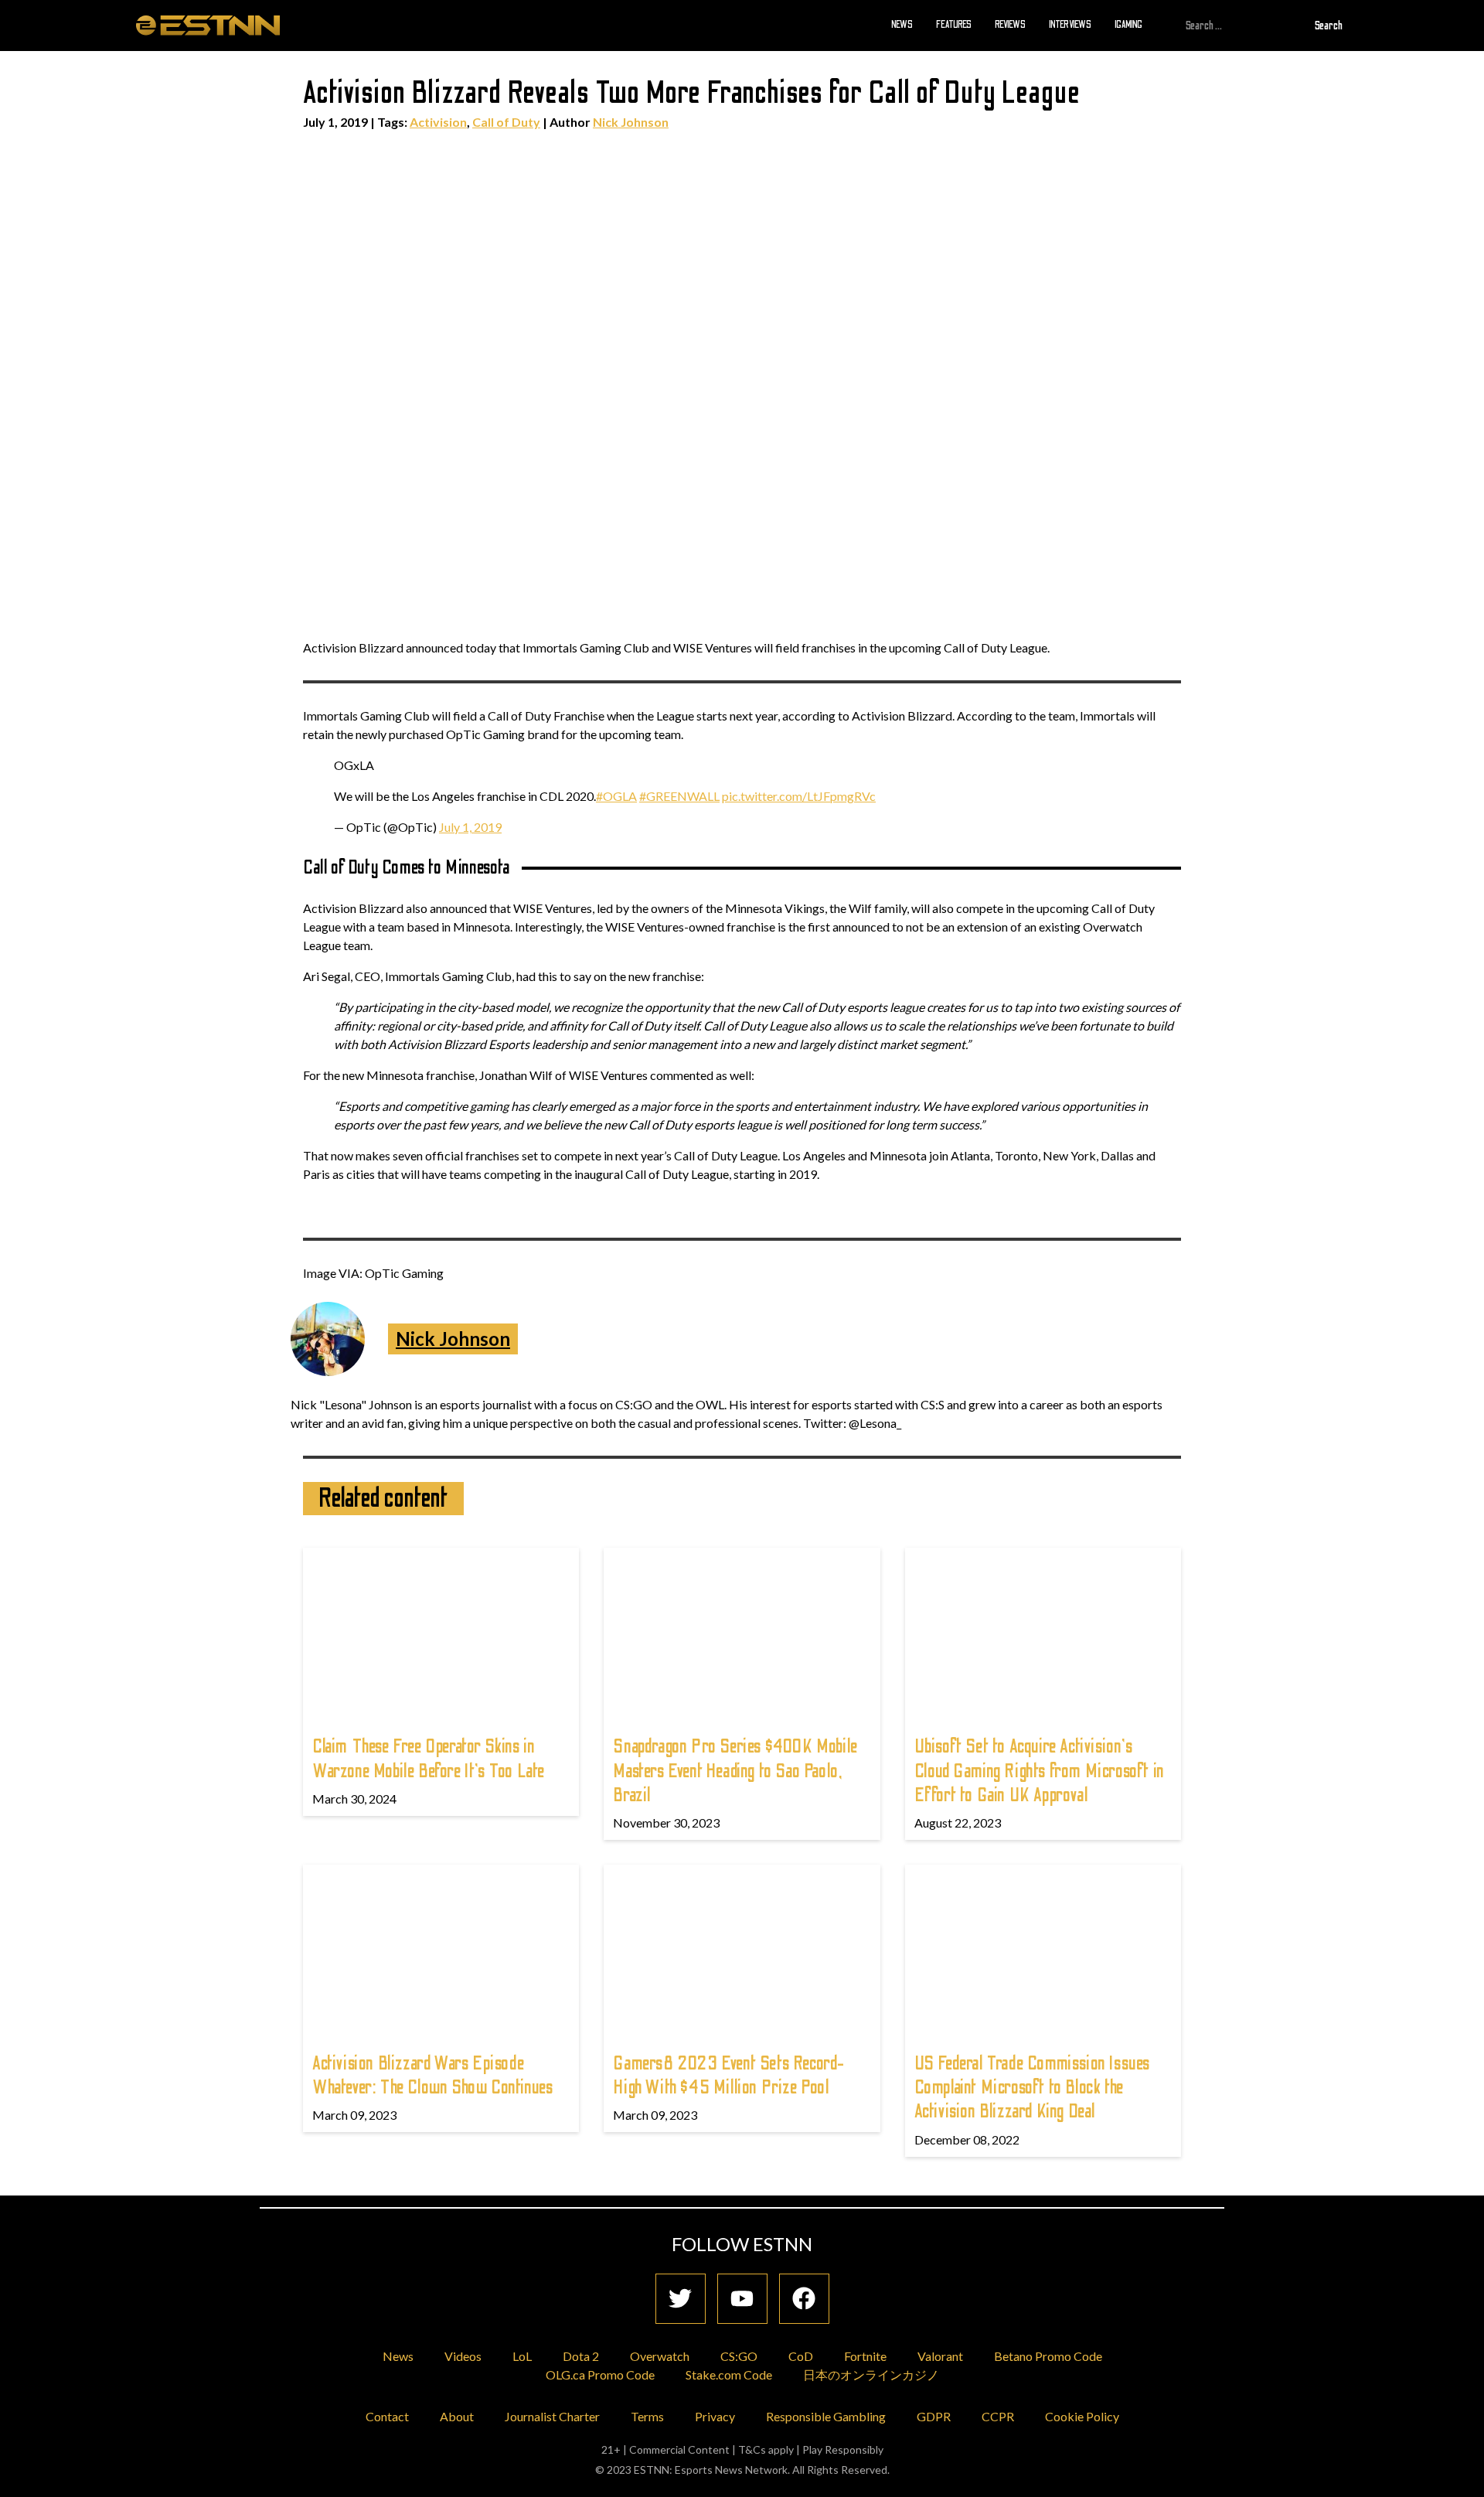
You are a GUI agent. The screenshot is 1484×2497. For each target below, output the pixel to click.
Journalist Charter (552, 2416)
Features (954, 25)
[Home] (208, 25)
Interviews (1070, 25)
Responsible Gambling (826, 2416)
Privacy (715, 2416)
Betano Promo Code (1048, 2356)
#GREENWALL (679, 796)
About (457, 2416)
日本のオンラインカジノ (871, 2374)
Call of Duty (506, 122)
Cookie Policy (1082, 2416)
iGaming (1128, 25)
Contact (387, 2416)
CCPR (998, 2416)
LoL (522, 2356)
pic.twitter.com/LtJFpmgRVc (799, 796)
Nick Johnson (631, 122)
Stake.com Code (729, 2374)
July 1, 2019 (470, 827)
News (902, 25)
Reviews (1010, 25)
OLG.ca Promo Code (600, 2374)
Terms (647, 2416)
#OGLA (616, 796)
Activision (438, 122)
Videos (463, 2356)
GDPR (934, 2416)
